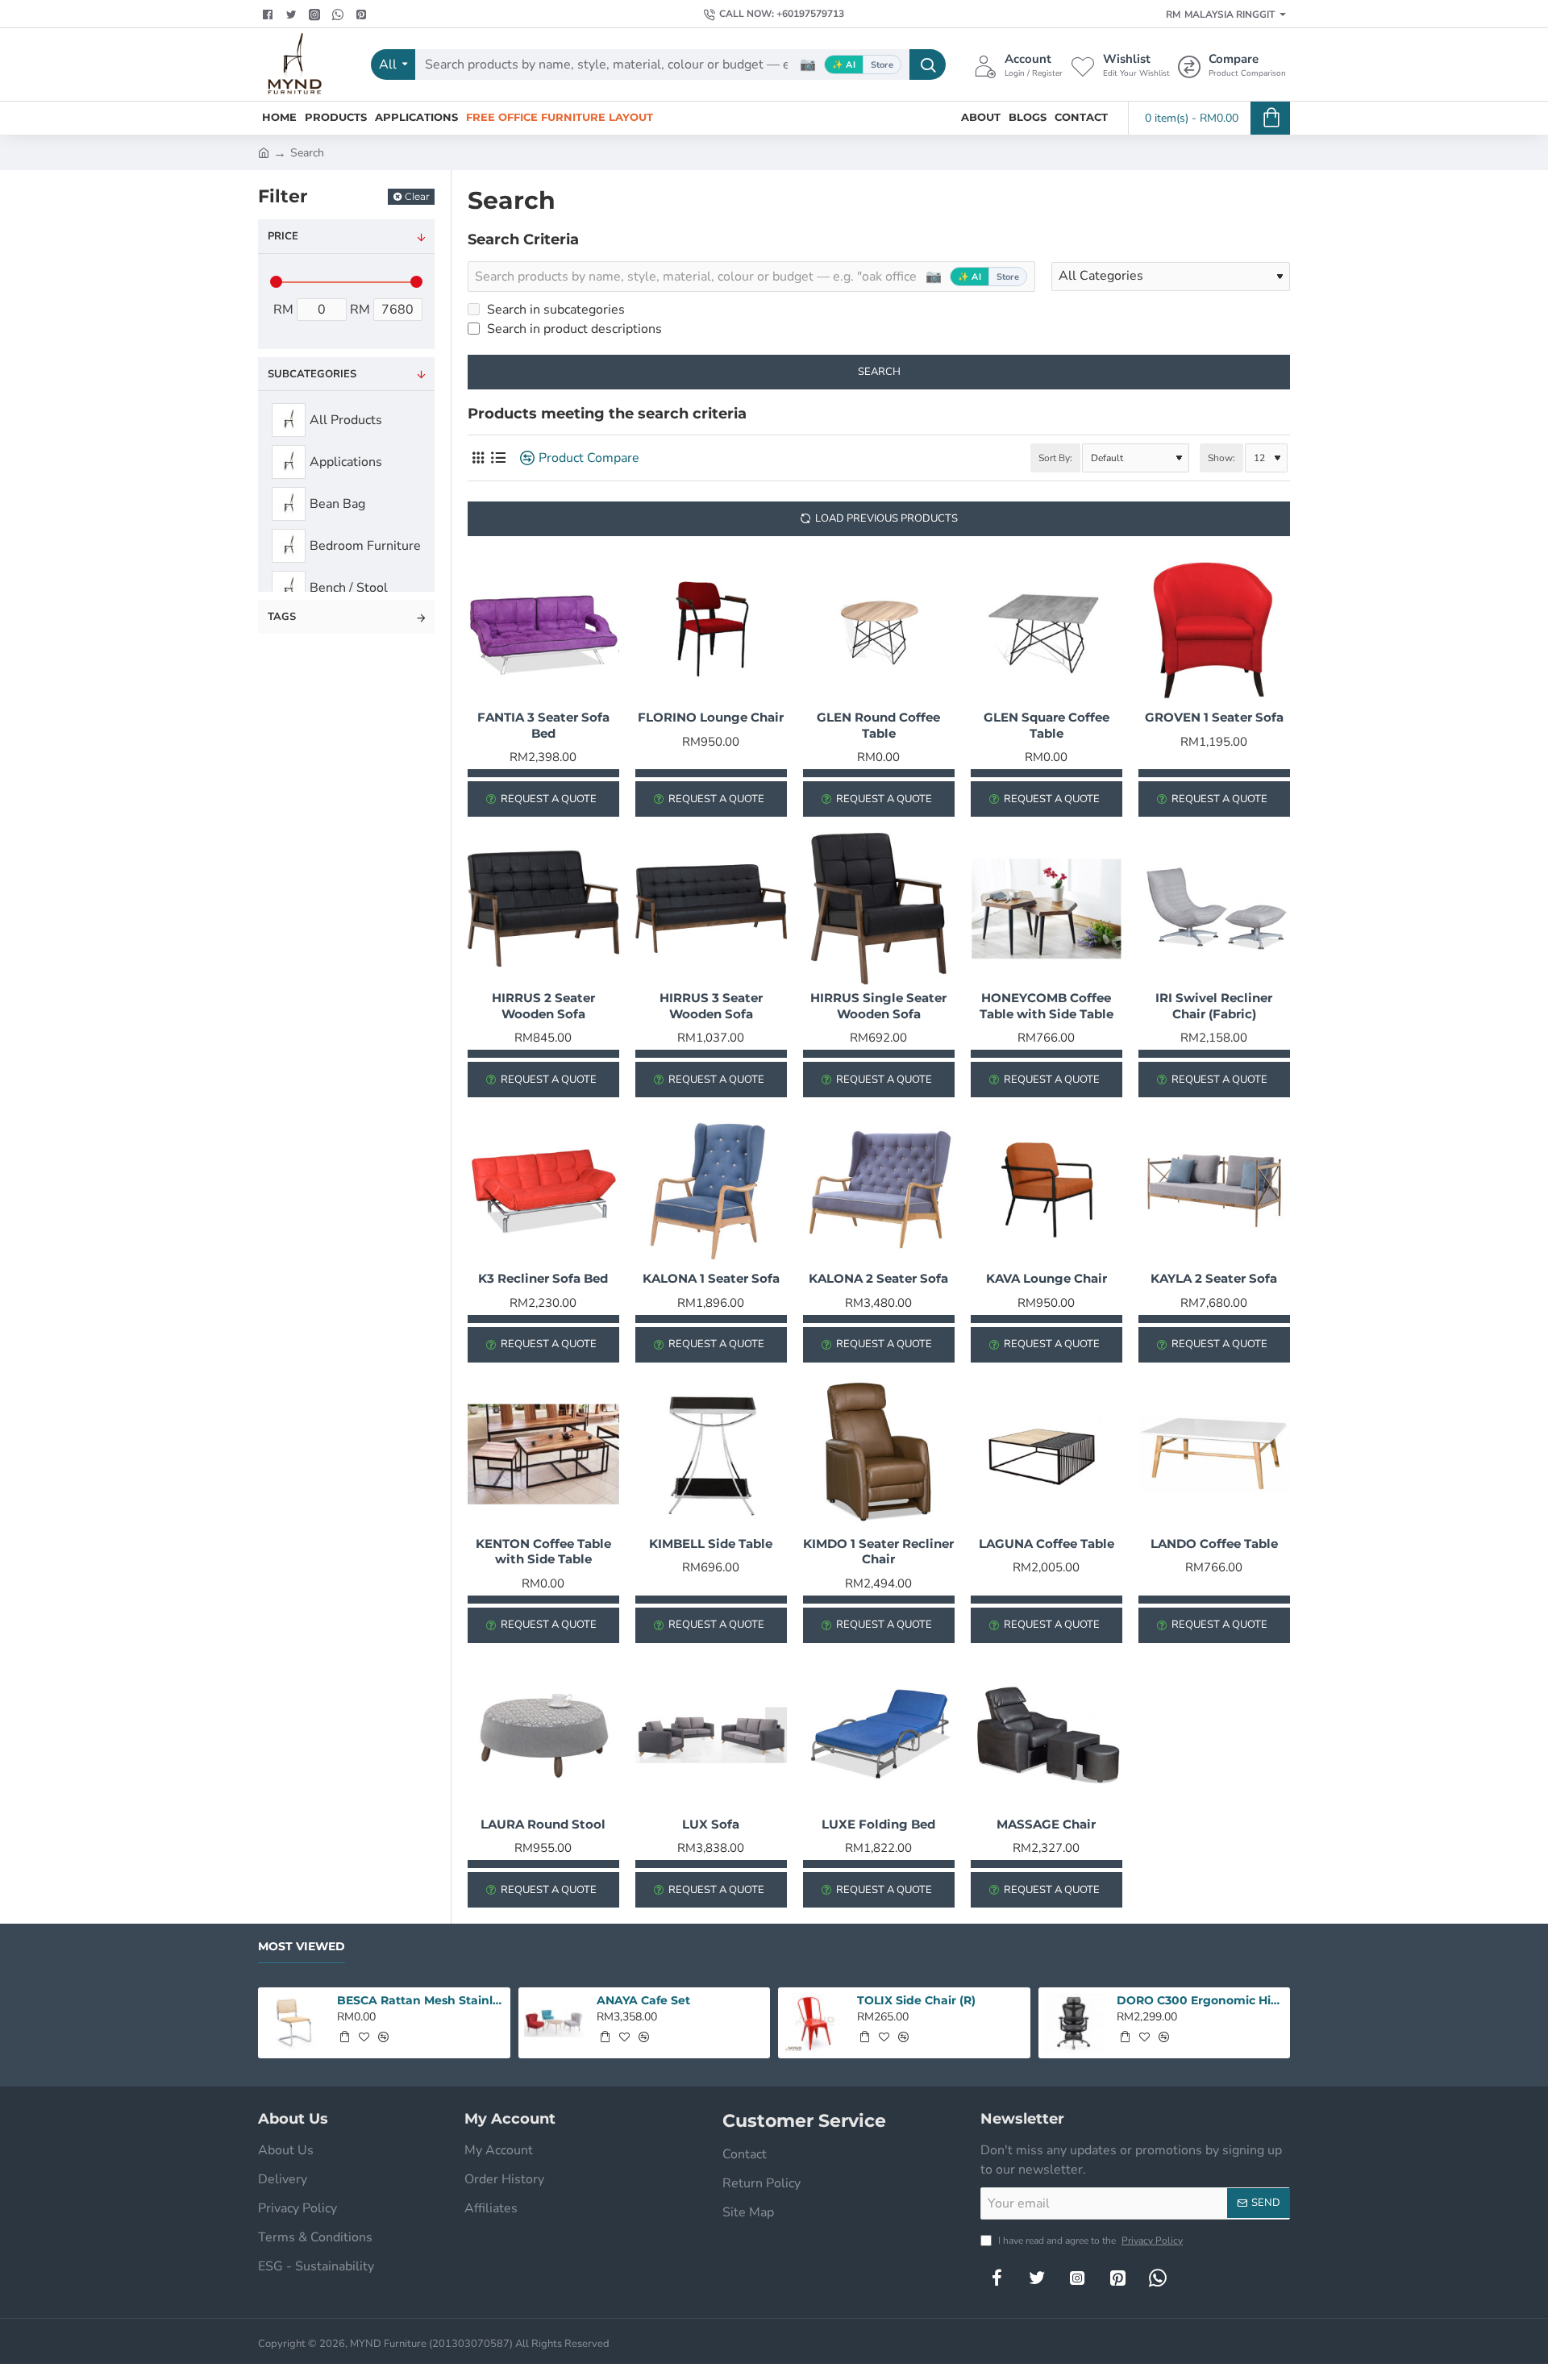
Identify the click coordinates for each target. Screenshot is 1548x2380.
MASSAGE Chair (1046, 1824)
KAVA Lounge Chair (1047, 1278)
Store (882, 65)
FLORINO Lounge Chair (711, 717)
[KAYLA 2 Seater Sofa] (1214, 1189)
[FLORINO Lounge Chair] (711, 628)
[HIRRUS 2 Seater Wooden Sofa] (543, 909)
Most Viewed (302, 1947)
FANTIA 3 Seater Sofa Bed (543, 725)
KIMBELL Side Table (711, 1544)
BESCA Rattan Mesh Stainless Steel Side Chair (421, 2000)
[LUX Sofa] (711, 1735)
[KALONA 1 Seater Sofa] (711, 1189)
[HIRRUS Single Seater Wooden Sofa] (879, 909)
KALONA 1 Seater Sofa (711, 1278)
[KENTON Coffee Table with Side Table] (543, 1454)
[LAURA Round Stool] (543, 1735)
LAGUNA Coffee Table (1047, 1544)
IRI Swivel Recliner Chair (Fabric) (1214, 1006)
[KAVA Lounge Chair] (1047, 1189)
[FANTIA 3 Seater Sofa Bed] (543, 628)
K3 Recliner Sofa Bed (543, 1278)
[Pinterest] (363, 15)
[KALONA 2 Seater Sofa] (879, 1189)
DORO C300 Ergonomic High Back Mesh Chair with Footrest (1201, 2000)
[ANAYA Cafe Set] (554, 2023)
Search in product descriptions (573, 329)
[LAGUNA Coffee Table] (1047, 1454)
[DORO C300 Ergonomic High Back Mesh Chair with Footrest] (1074, 2023)
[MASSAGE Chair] (1047, 1735)
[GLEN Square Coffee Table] (1047, 628)
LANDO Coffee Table (1214, 1544)
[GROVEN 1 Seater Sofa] (1214, 628)
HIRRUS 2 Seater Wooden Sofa (543, 1006)
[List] (498, 458)
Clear (417, 196)
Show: (1221, 458)
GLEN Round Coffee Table (878, 725)
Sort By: (1055, 458)
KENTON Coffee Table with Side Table (543, 1552)
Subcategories (312, 374)
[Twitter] (293, 15)
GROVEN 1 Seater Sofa (1214, 717)
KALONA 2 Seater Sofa (878, 1278)
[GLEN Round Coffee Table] (879, 628)
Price (283, 236)
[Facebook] (270, 15)
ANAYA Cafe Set (643, 2000)
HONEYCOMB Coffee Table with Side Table (1047, 1006)
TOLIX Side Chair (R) (916, 2000)
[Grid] (478, 458)
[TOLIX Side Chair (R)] (814, 2023)
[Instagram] (1077, 2278)
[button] (344, 2037)
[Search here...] (928, 64)
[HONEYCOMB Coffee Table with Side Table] (1047, 909)
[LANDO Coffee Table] (1214, 1454)
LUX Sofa (711, 1824)
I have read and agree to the (1089, 2241)
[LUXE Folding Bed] (879, 1735)
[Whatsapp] (340, 15)
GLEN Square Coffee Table (1047, 725)
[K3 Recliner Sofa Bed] (543, 1189)
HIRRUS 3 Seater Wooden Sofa (711, 1006)
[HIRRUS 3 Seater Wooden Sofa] (711, 909)
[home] (264, 152)
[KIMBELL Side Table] (711, 1454)
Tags (282, 617)
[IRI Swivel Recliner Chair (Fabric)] (1214, 909)
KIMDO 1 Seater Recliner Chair (878, 1552)
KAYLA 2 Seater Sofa (1214, 1278)
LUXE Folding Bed (878, 1824)
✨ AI (844, 65)
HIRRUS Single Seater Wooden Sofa (878, 1006)
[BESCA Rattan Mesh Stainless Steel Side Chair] (294, 2023)
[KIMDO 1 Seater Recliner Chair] (879, 1454)
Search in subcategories (554, 310)
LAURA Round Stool (543, 1824)
